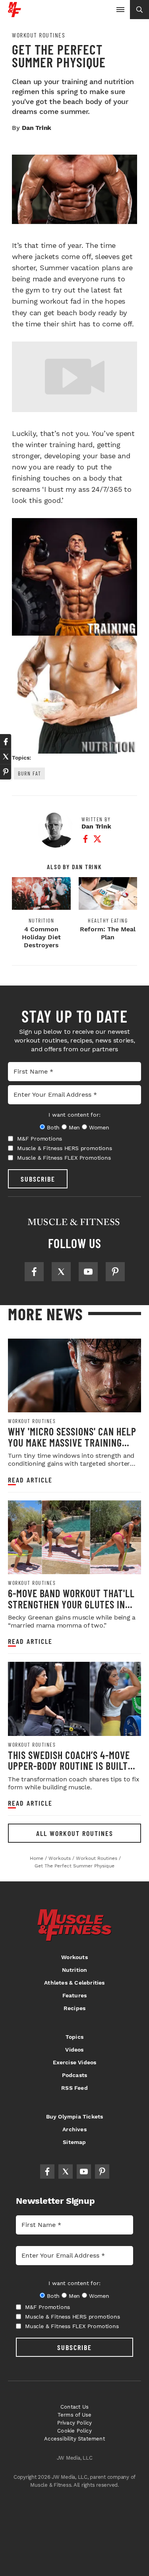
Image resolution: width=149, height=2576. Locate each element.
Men (74, 1127)
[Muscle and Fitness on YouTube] (88, 1272)
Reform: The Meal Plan (108, 933)
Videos (74, 2050)
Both (53, 1127)
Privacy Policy (75, 2423)
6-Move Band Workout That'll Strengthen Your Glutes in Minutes (71, 1604)
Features (75, 1995)
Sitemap (74, 2142)
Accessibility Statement (74, 2439)
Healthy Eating (108, 921)
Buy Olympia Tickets (75, 2117)
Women (99, 1127)
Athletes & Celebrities (74, 1983)
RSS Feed (74, 2088)
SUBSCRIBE (38, 1179)
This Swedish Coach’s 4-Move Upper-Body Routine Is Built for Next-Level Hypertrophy (70, 1766)
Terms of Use (74, 2415)
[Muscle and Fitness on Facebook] (34, 1272)
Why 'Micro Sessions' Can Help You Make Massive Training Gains (72, 1442)
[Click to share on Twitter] (6, 757)
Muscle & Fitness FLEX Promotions (64, 1158)
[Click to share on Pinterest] (6, 772)
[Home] (15, 14)
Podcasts (75, 2075)
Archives (74, 2129)
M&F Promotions (40, 1139)
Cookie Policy (74, 2431)
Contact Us (74, 2407)
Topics (74, 2037)
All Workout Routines (75, 1833)
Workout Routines (39, 35)
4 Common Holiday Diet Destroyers (41, 937)
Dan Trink (37, 128)
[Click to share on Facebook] (6, 742)
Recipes (74, 2008)
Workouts (74, 1957)
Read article (30, 1480)
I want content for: (74, 1115)
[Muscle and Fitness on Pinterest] (115, 1272)
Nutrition (42, 921)
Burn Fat (29, 773)
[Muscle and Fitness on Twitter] (61, 1272)
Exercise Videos (75, 2062)
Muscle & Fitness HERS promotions (65, 1148)
